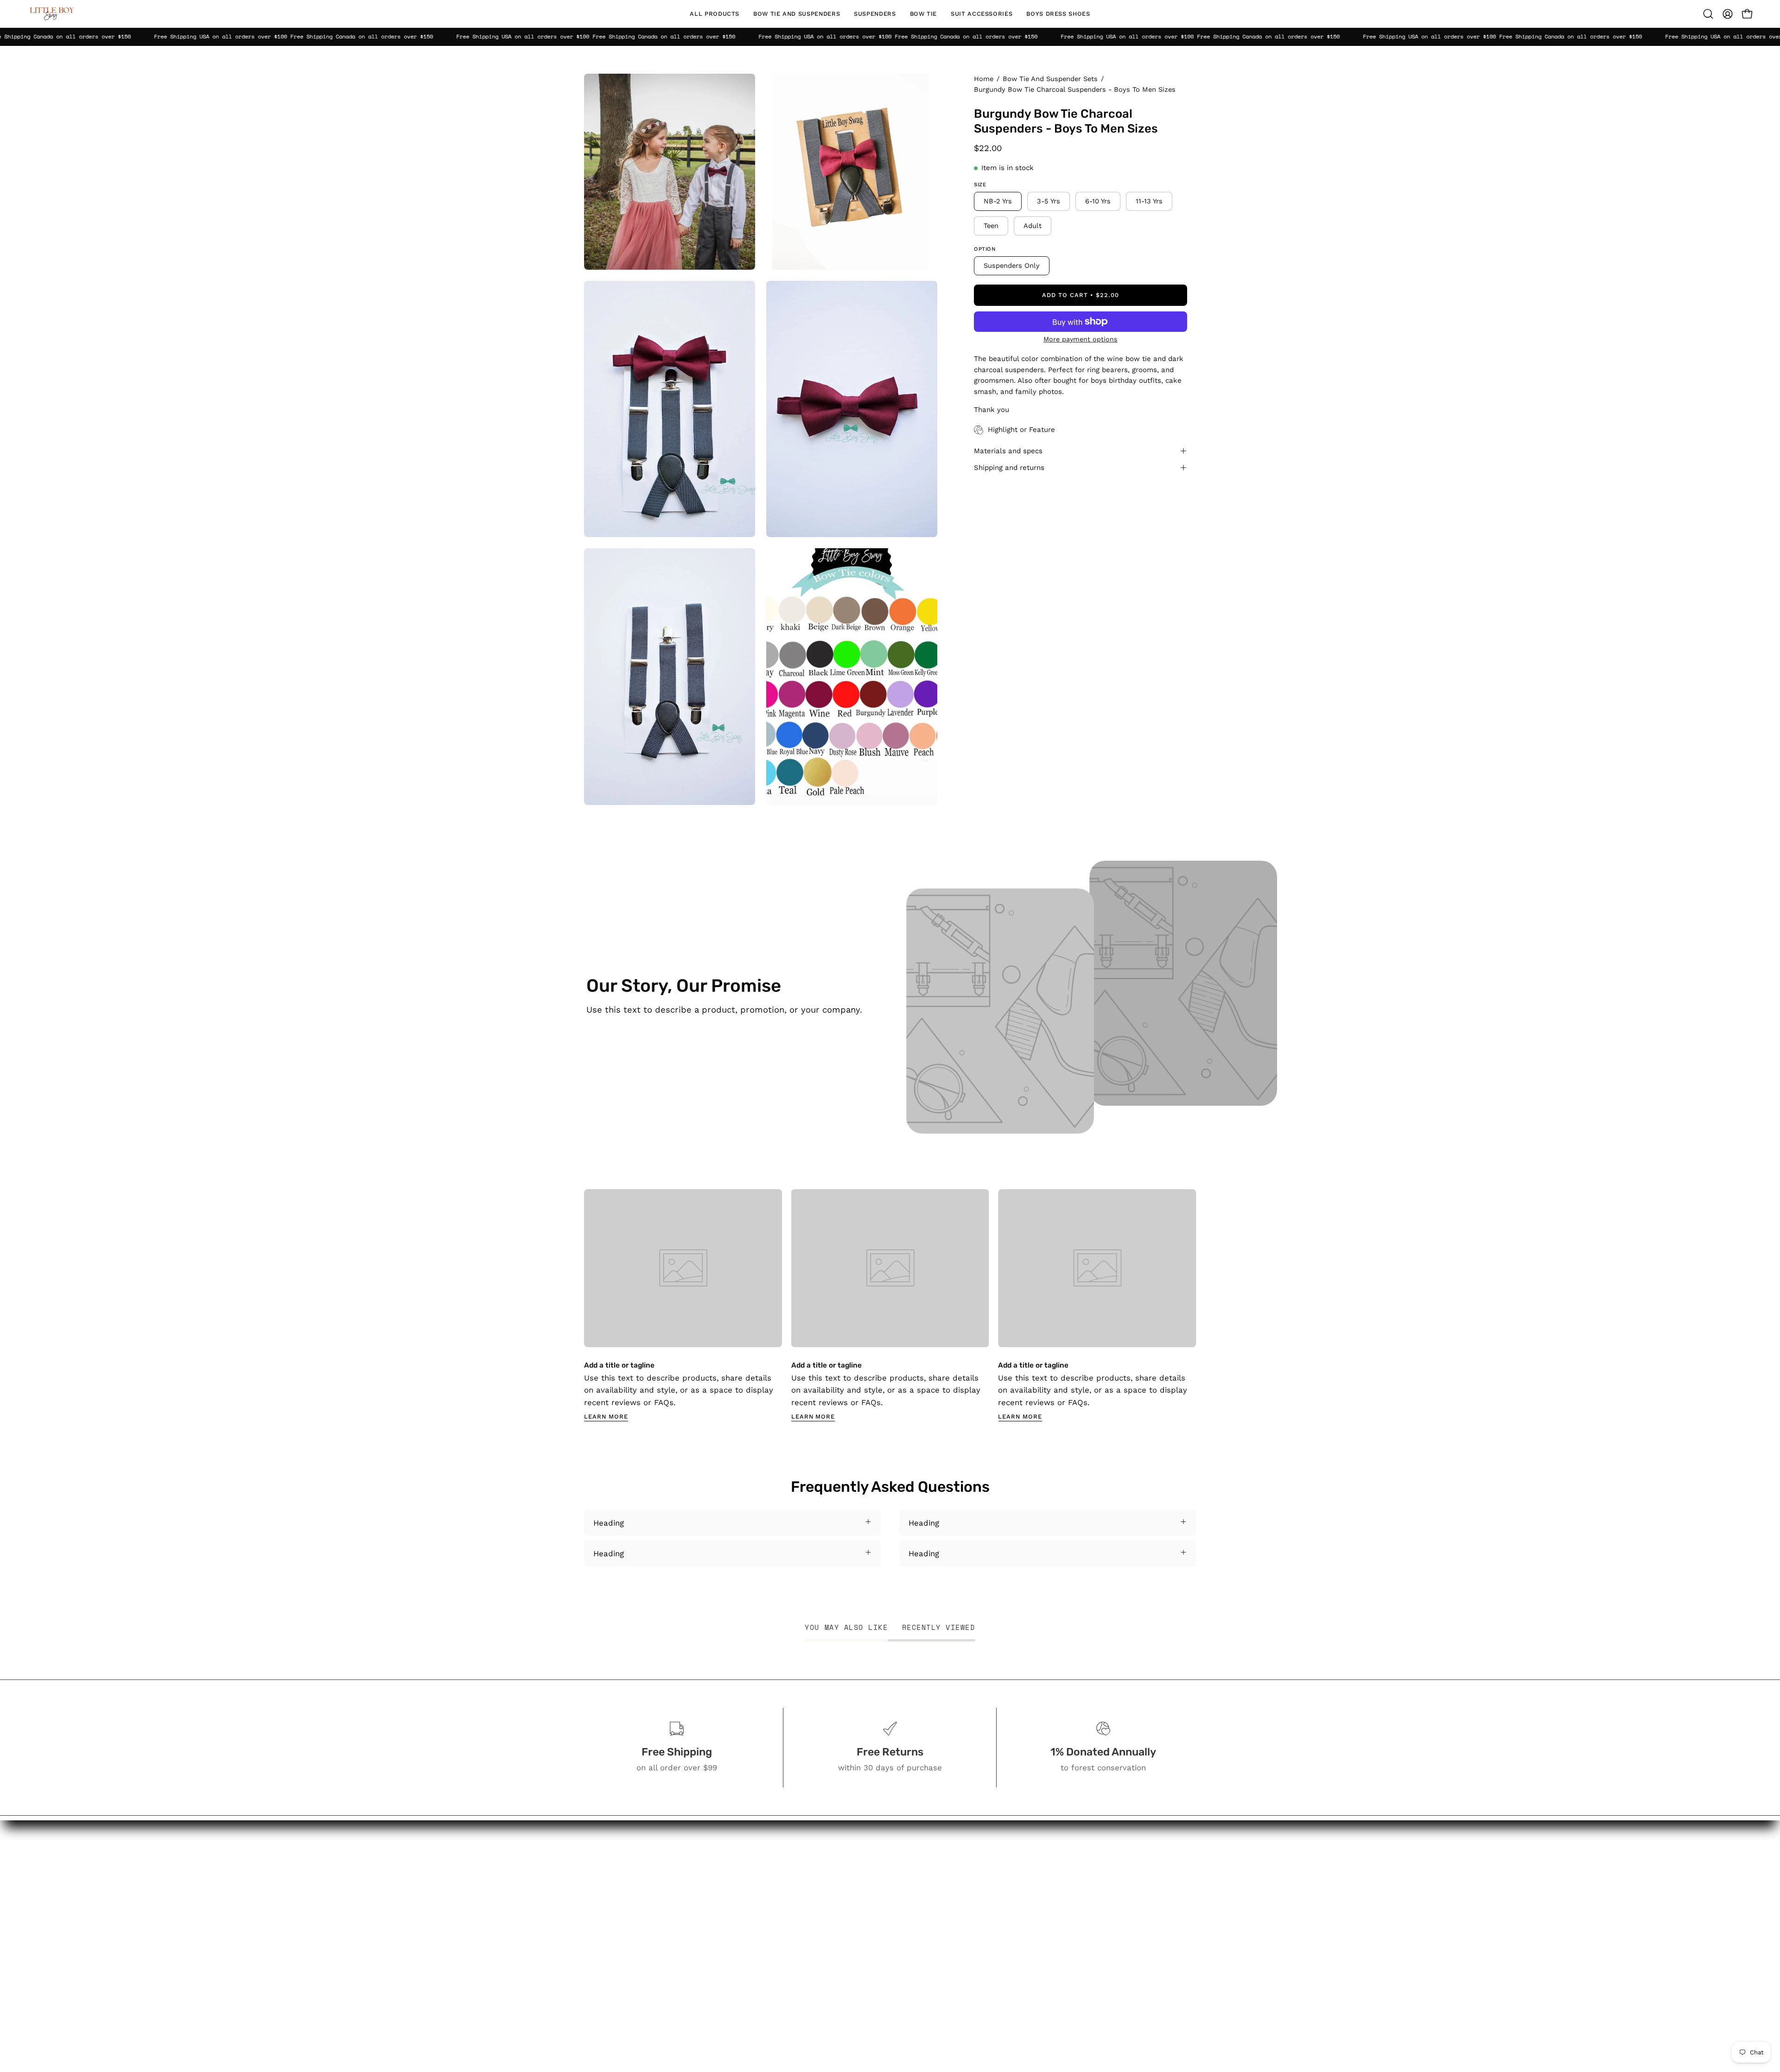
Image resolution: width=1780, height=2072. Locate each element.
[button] (797, 14)
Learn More (606, 1416)
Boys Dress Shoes (871, 1950)
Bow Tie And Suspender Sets (1050, 79)
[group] (890, 1305)
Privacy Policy (957, 1966)
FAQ (938, 1906)
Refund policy (957, 1998)
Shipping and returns (1009, 468)
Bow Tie (851, 1918)
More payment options (1081, 339)
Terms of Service (963, 1982)
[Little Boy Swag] (51, 14)
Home (984, 79)
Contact (946, 1890)
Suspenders (859, 1902)
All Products (859, 1858)
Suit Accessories (867, 1934)
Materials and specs (1008, 451)
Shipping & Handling (969, 1950)
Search (944, 1858)
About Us (948, 1874)
